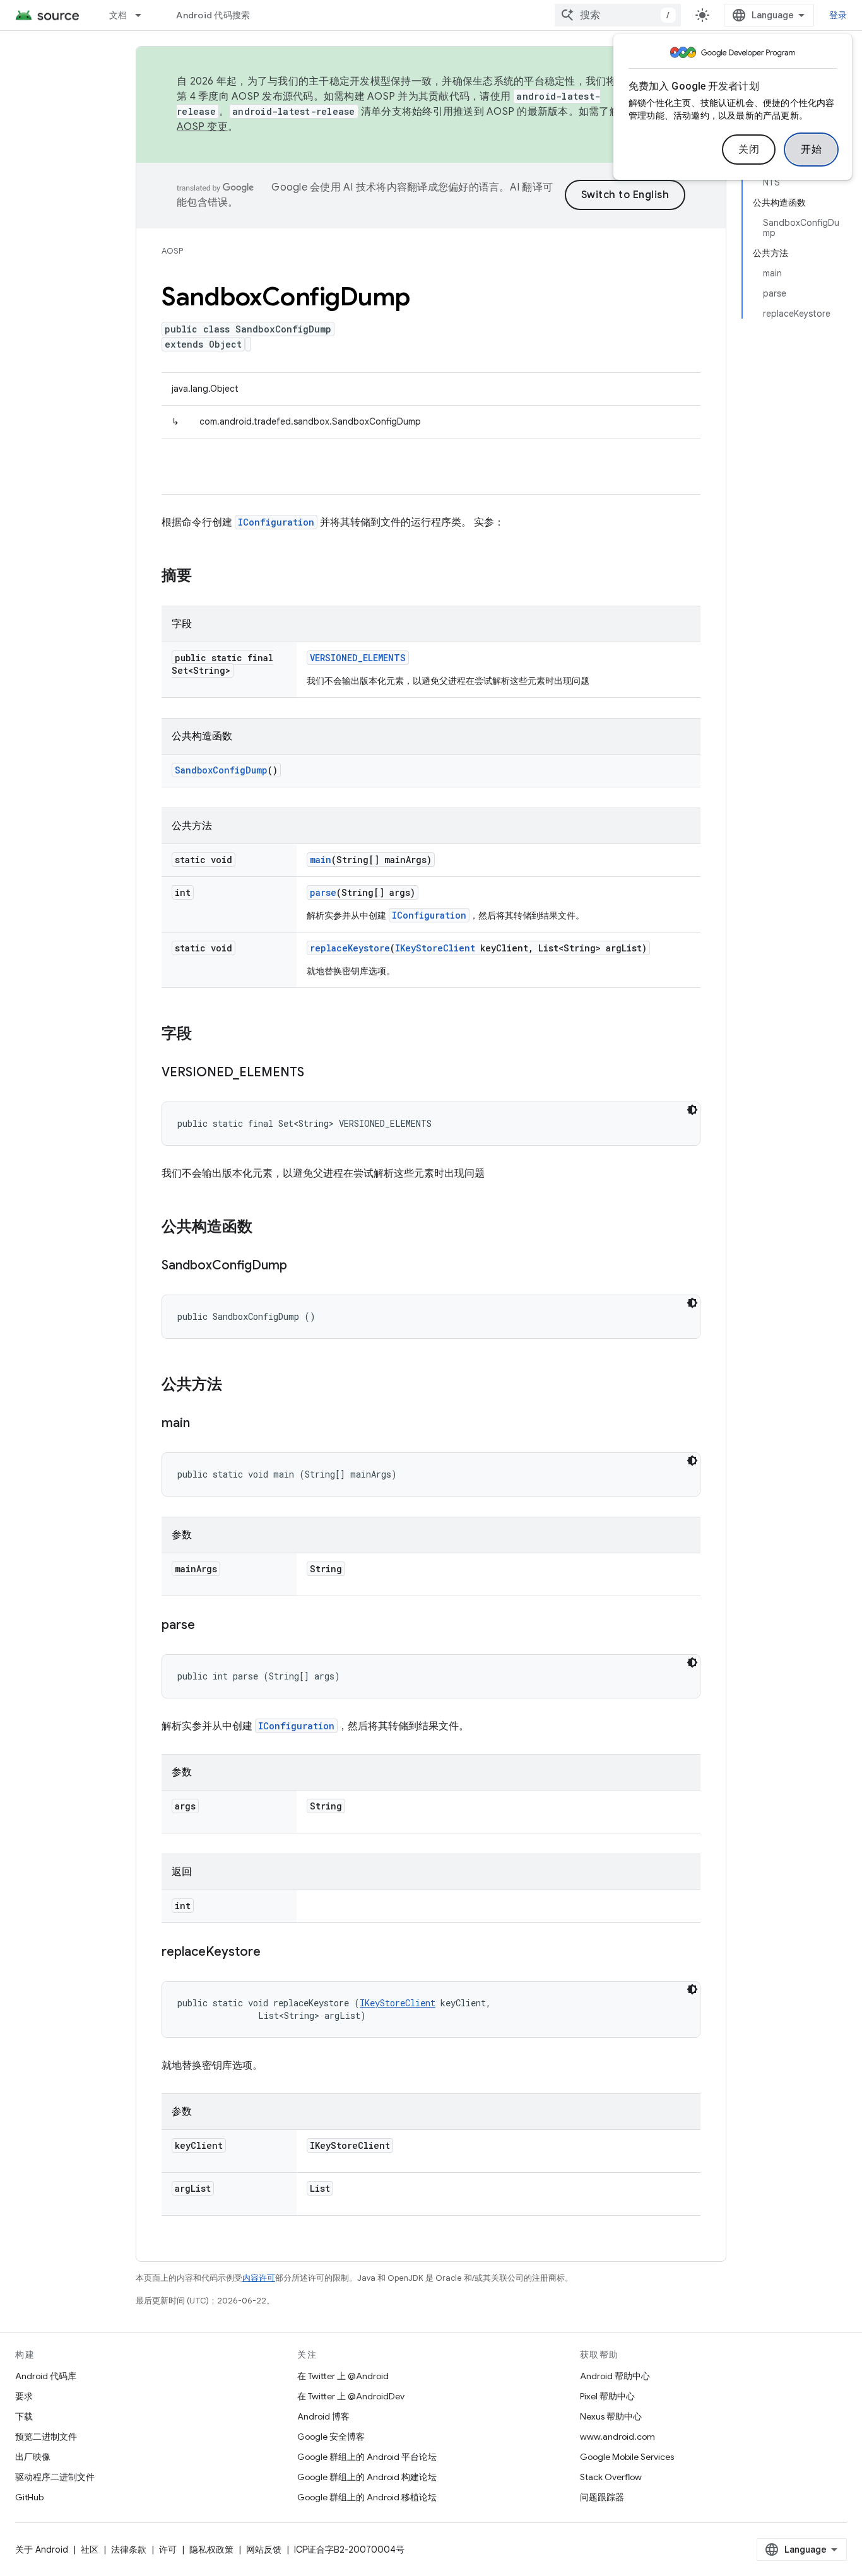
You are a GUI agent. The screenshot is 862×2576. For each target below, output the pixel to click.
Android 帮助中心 (615, 2376)
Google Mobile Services (627, 2457)
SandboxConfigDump (221, 770)
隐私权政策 (211, 2550)
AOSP (172, 251)
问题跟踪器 (602, 2497)
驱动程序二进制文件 (55, 2477)
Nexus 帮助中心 (611, 2416)
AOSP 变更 (202, 127)
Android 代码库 (46, 2376)
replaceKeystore (350, 948)
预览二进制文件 (46, 2437)
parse (323, 892)
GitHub (29, 2497)
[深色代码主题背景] (692, 1110)
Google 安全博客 (331, 2437)
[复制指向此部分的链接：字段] (204, 1035)
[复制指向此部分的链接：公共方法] (235, 1385)
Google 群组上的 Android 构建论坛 (367, 2477)
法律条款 (129, 2550)
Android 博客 (323, 2416)
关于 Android (42, 2550)
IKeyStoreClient (435, 948)
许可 (168, 2550)
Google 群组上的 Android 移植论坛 (367, 2497)
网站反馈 (264, 2550)
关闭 (749, 150)
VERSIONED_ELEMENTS (358, 658)
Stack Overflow (611, 2477)
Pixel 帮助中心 (607, 2396)
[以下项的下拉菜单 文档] (144, 15)
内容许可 (259, 2278)
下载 (24, 2416)
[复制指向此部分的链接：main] (203, 1424)
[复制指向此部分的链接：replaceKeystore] (273, 1953)
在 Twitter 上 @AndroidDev (351, 2396)
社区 (90, 2550)
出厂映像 (33, 2457)
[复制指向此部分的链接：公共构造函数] (265, 1228)
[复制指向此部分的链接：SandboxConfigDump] (300, 1266)
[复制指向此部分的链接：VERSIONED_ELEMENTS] (317, 1073)
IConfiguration (276, 522)
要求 (24, 2396)
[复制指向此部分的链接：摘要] (204, 577)
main (321, 860)
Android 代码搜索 (213, 15)
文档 (118, 15)
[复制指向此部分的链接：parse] (208, 1626)
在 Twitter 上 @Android (343, 2376)
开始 (811, 150)
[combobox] (618, 15)
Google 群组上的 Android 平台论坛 (367, 2457)
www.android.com (617, 2437)
